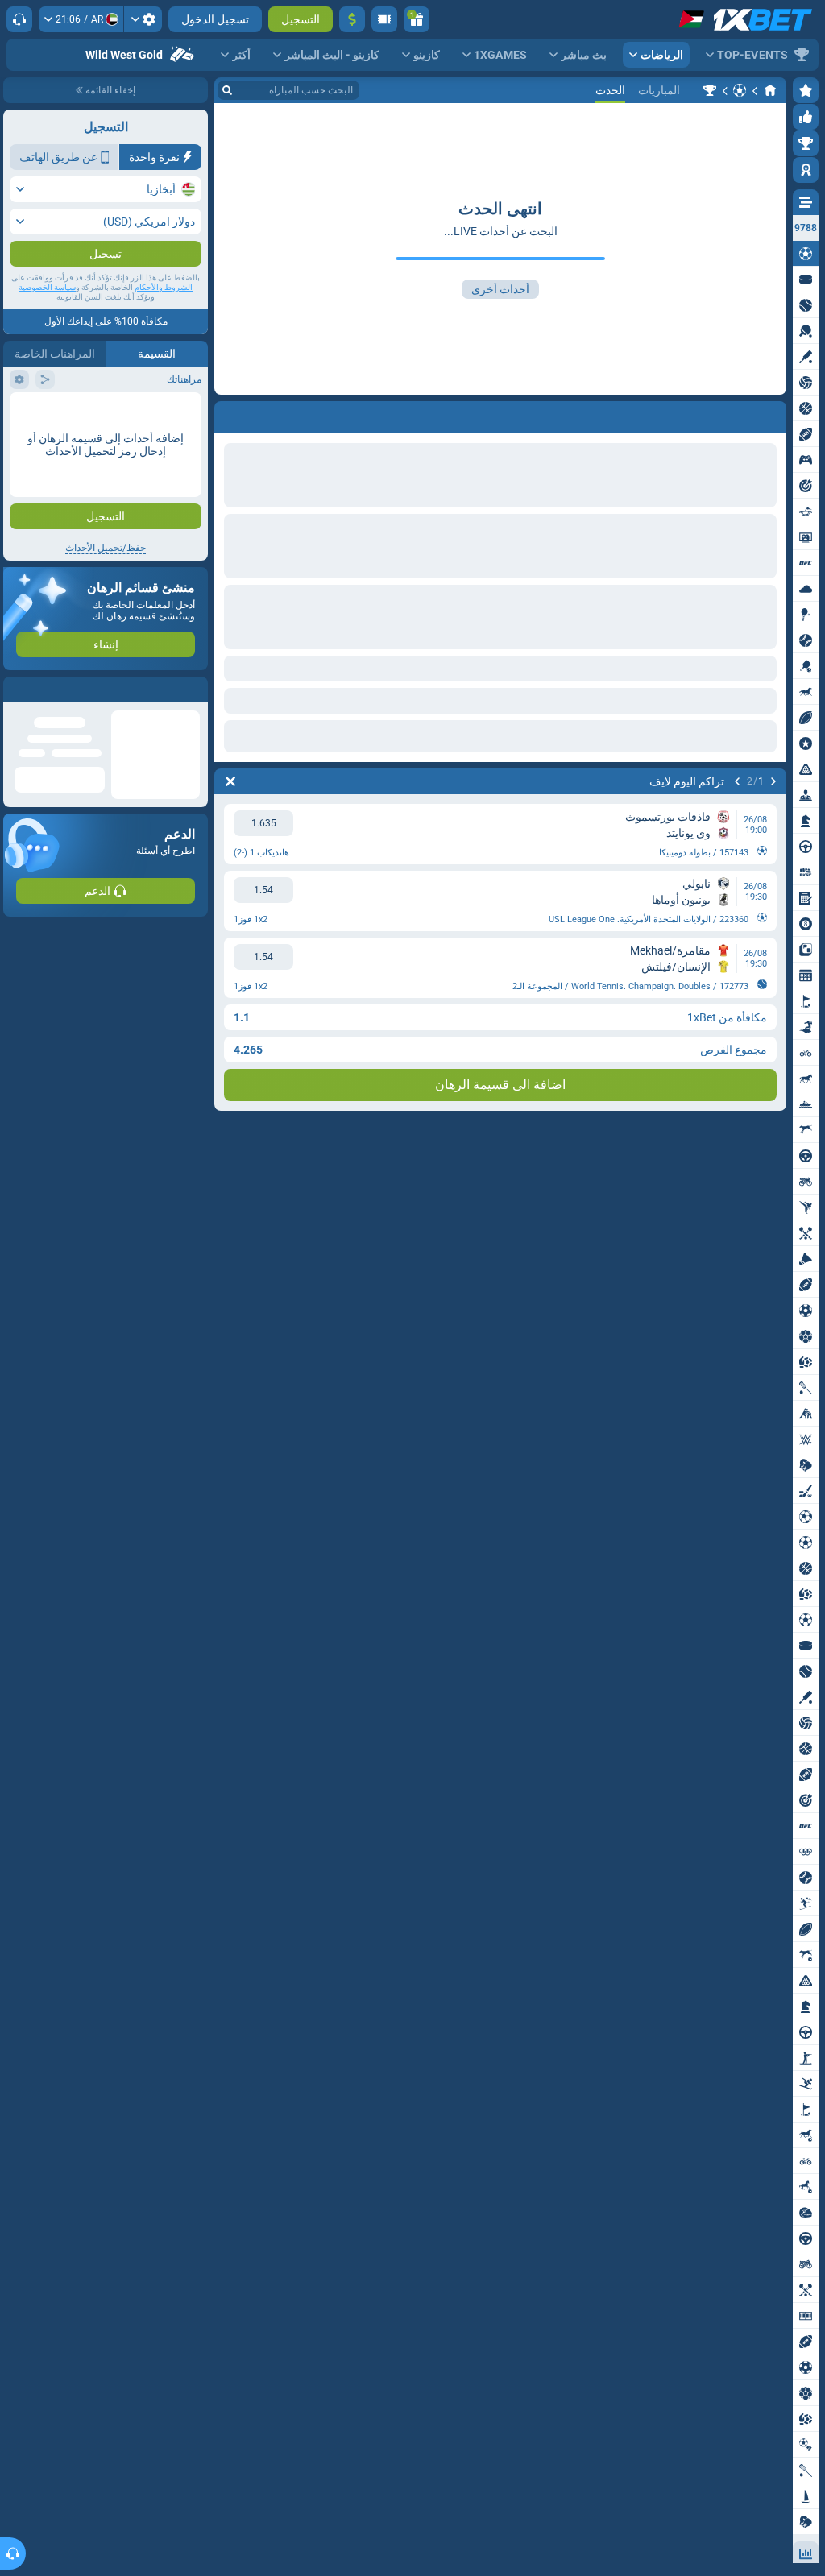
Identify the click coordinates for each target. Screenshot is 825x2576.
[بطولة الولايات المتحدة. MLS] (710, 90)
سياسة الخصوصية (47, 319)
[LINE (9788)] (770, 90)
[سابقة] (773, 414)
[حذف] (230, 414)
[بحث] (227, 90)
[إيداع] (352, 19)
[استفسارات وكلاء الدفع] (384, 19)
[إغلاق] (16, 722)
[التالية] (732, 414)
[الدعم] (19, 19)
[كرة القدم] (740, 90)
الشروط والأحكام (164, 319)
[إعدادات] (143, 19)
